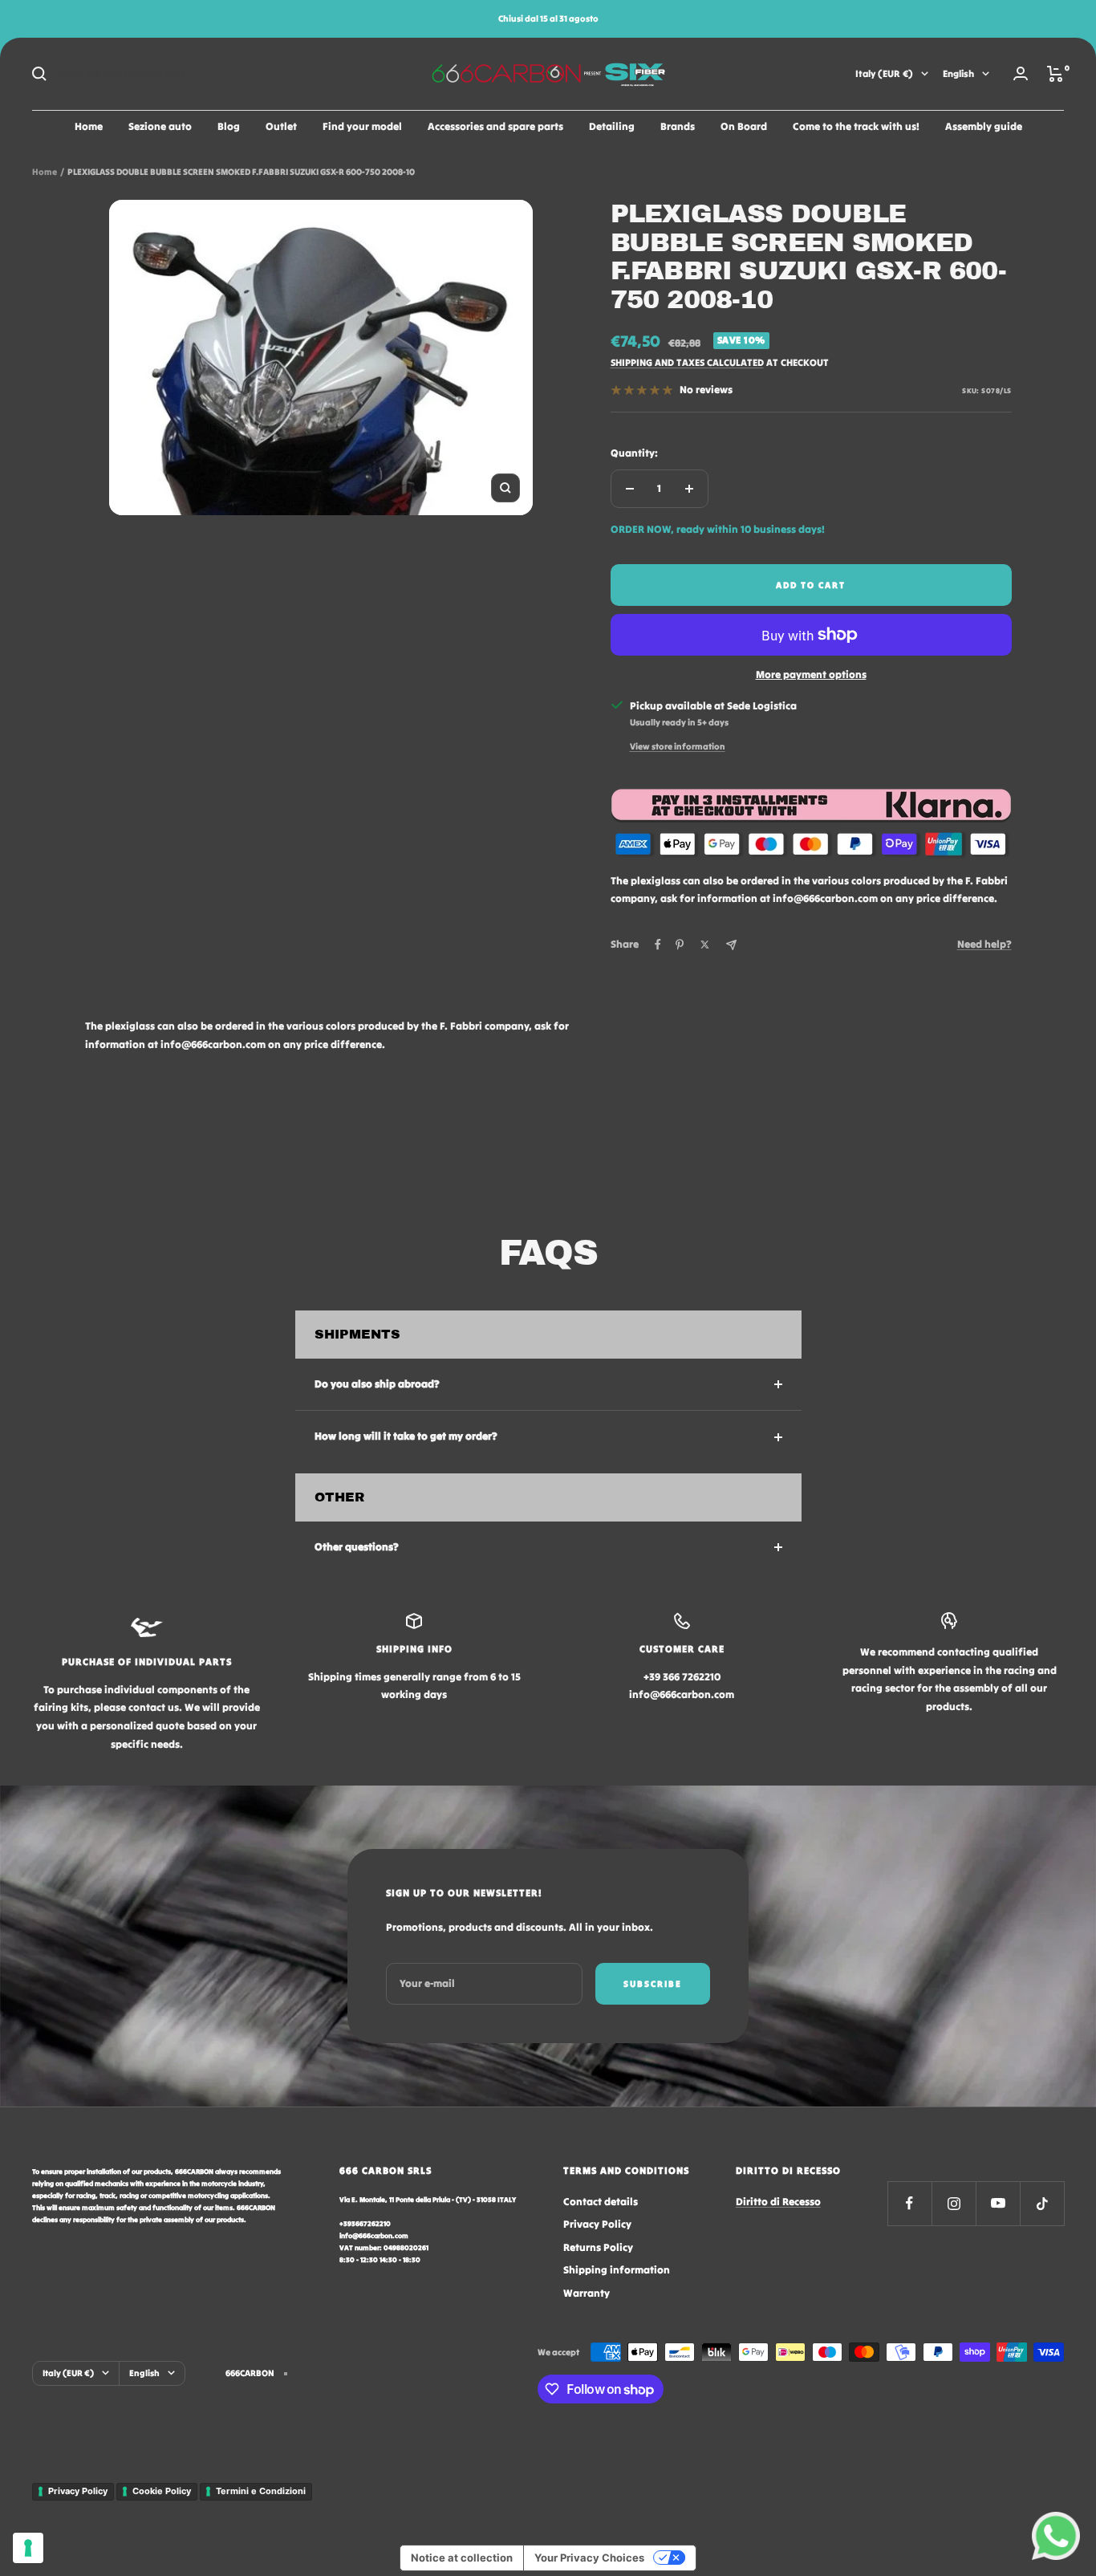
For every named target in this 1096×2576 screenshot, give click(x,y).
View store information (678, 746)
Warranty (587, 2293)
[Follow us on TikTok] (1042, 2203)
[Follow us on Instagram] (954, 2203)
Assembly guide (984, 126)
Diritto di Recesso (778, 2202)
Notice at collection (462, 2558)
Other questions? (357, 1547)
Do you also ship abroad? (377, 1384)
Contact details (601, 2202)
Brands (678, 126)
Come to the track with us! (856, 126)
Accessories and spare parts (495, 126)
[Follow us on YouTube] (998, 2203)
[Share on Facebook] (658, 945)
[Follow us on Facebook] (909, 2203)
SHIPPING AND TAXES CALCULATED (687, 362)
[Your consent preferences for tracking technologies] (28, 2548)
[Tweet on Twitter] (705, 945)
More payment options (811, 674)
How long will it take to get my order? (406, 1436)
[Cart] (1055, 74)
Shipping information (617, 2270)
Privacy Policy (597, 2224)
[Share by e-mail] (731, 945)
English (958, 73)
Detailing (612, 126)
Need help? (984, 944)
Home (89, 126)
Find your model (362, 126)
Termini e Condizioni (261, 2491)
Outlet (281, 126)
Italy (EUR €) (884, 73)
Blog (229, 126)
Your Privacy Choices (589, 2558)
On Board (744, 126)
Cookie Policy (162, 2491)
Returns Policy (598, 2247)
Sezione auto (160, 126)
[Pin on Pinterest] (680, 945)
